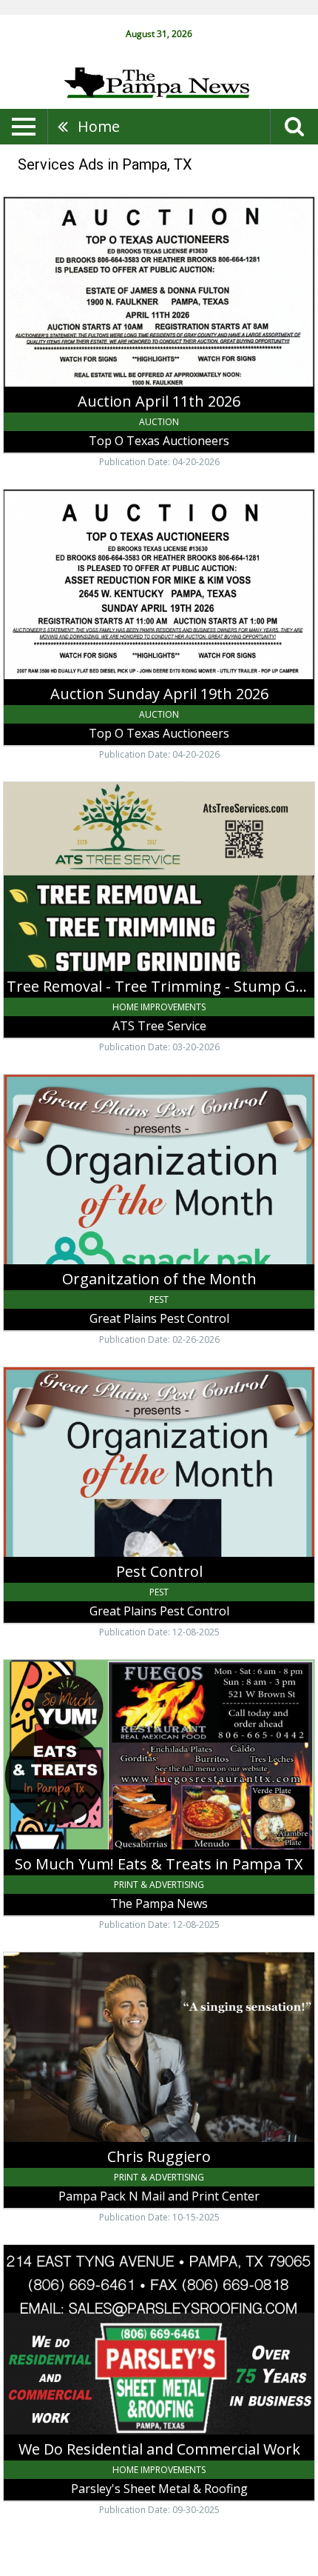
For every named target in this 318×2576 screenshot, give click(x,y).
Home (99, 126)
